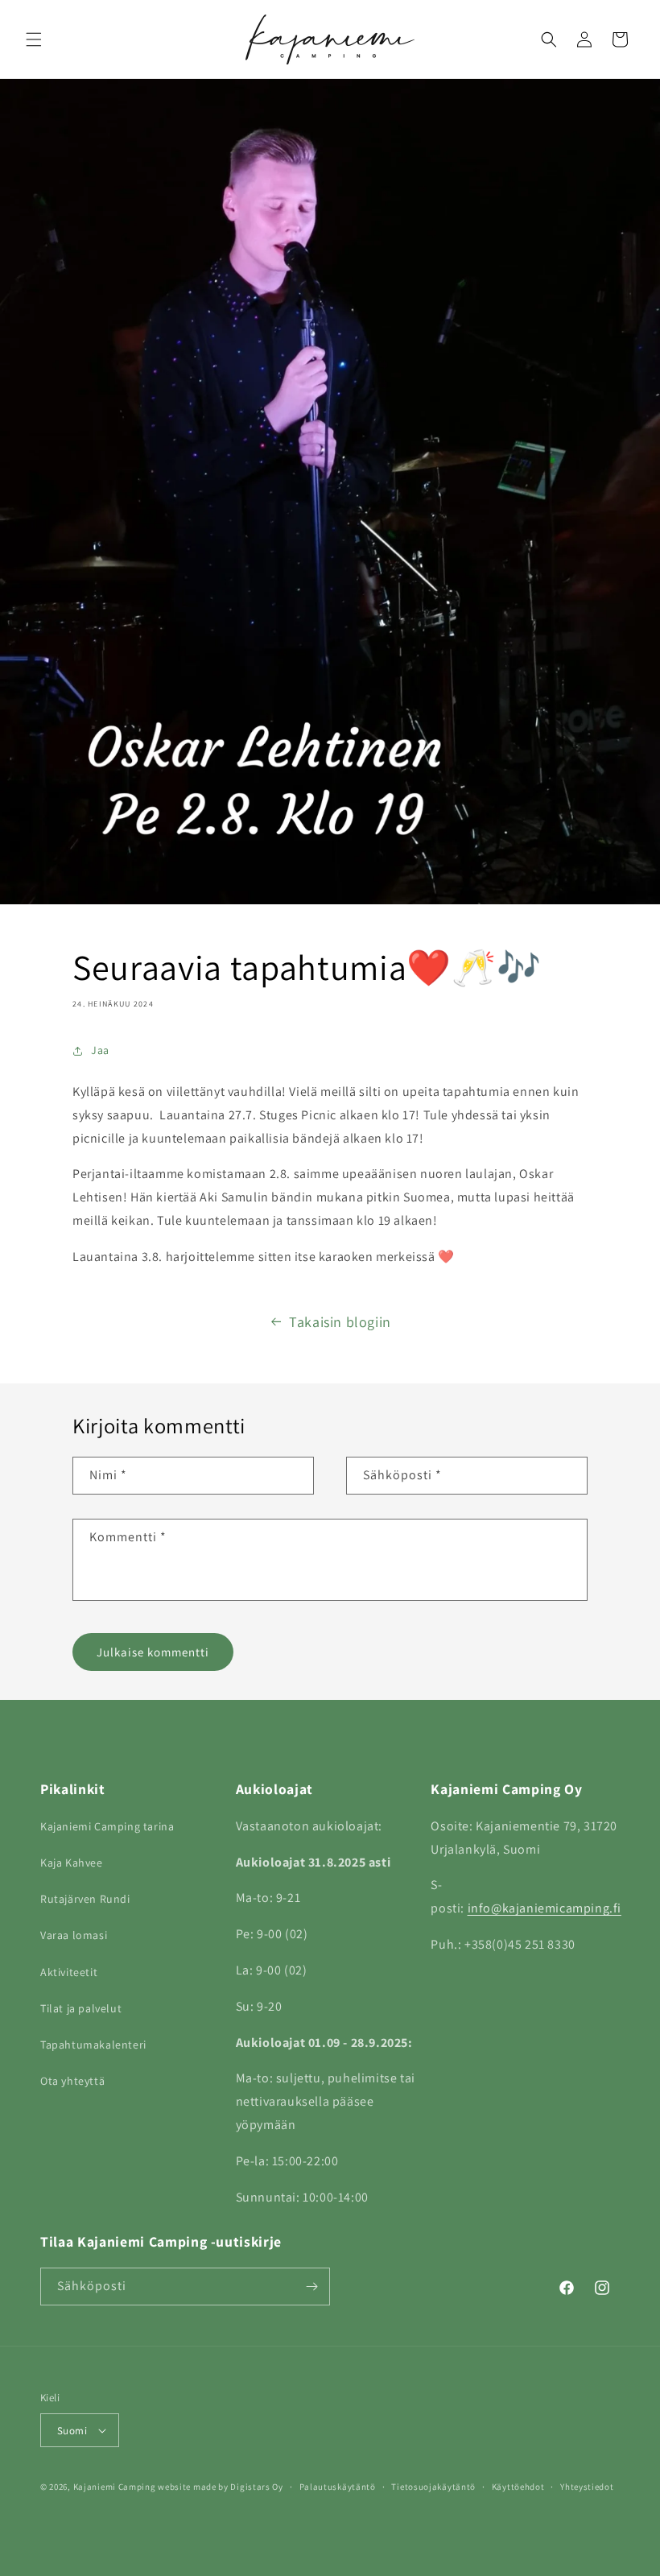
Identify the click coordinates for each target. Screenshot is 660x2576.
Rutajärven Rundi (85, 1899)
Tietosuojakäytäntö (433, 2487)
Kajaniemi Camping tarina (107, 1826)
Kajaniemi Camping (115, 2487)
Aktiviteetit (69, 1972)
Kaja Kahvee (72, 1863)
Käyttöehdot (518, 2487)
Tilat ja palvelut (81, 2008)
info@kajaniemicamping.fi (544, 1908)
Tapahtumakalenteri (93, 2045)
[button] (34, 39)
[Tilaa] (311, 2287)
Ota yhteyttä (72, 2081)
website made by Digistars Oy (221, 2487)
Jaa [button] (100, 1050)
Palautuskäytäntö (338, 2487)
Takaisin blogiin (340, 1322)
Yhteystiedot (587, 2487)
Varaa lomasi (74, 1935)
